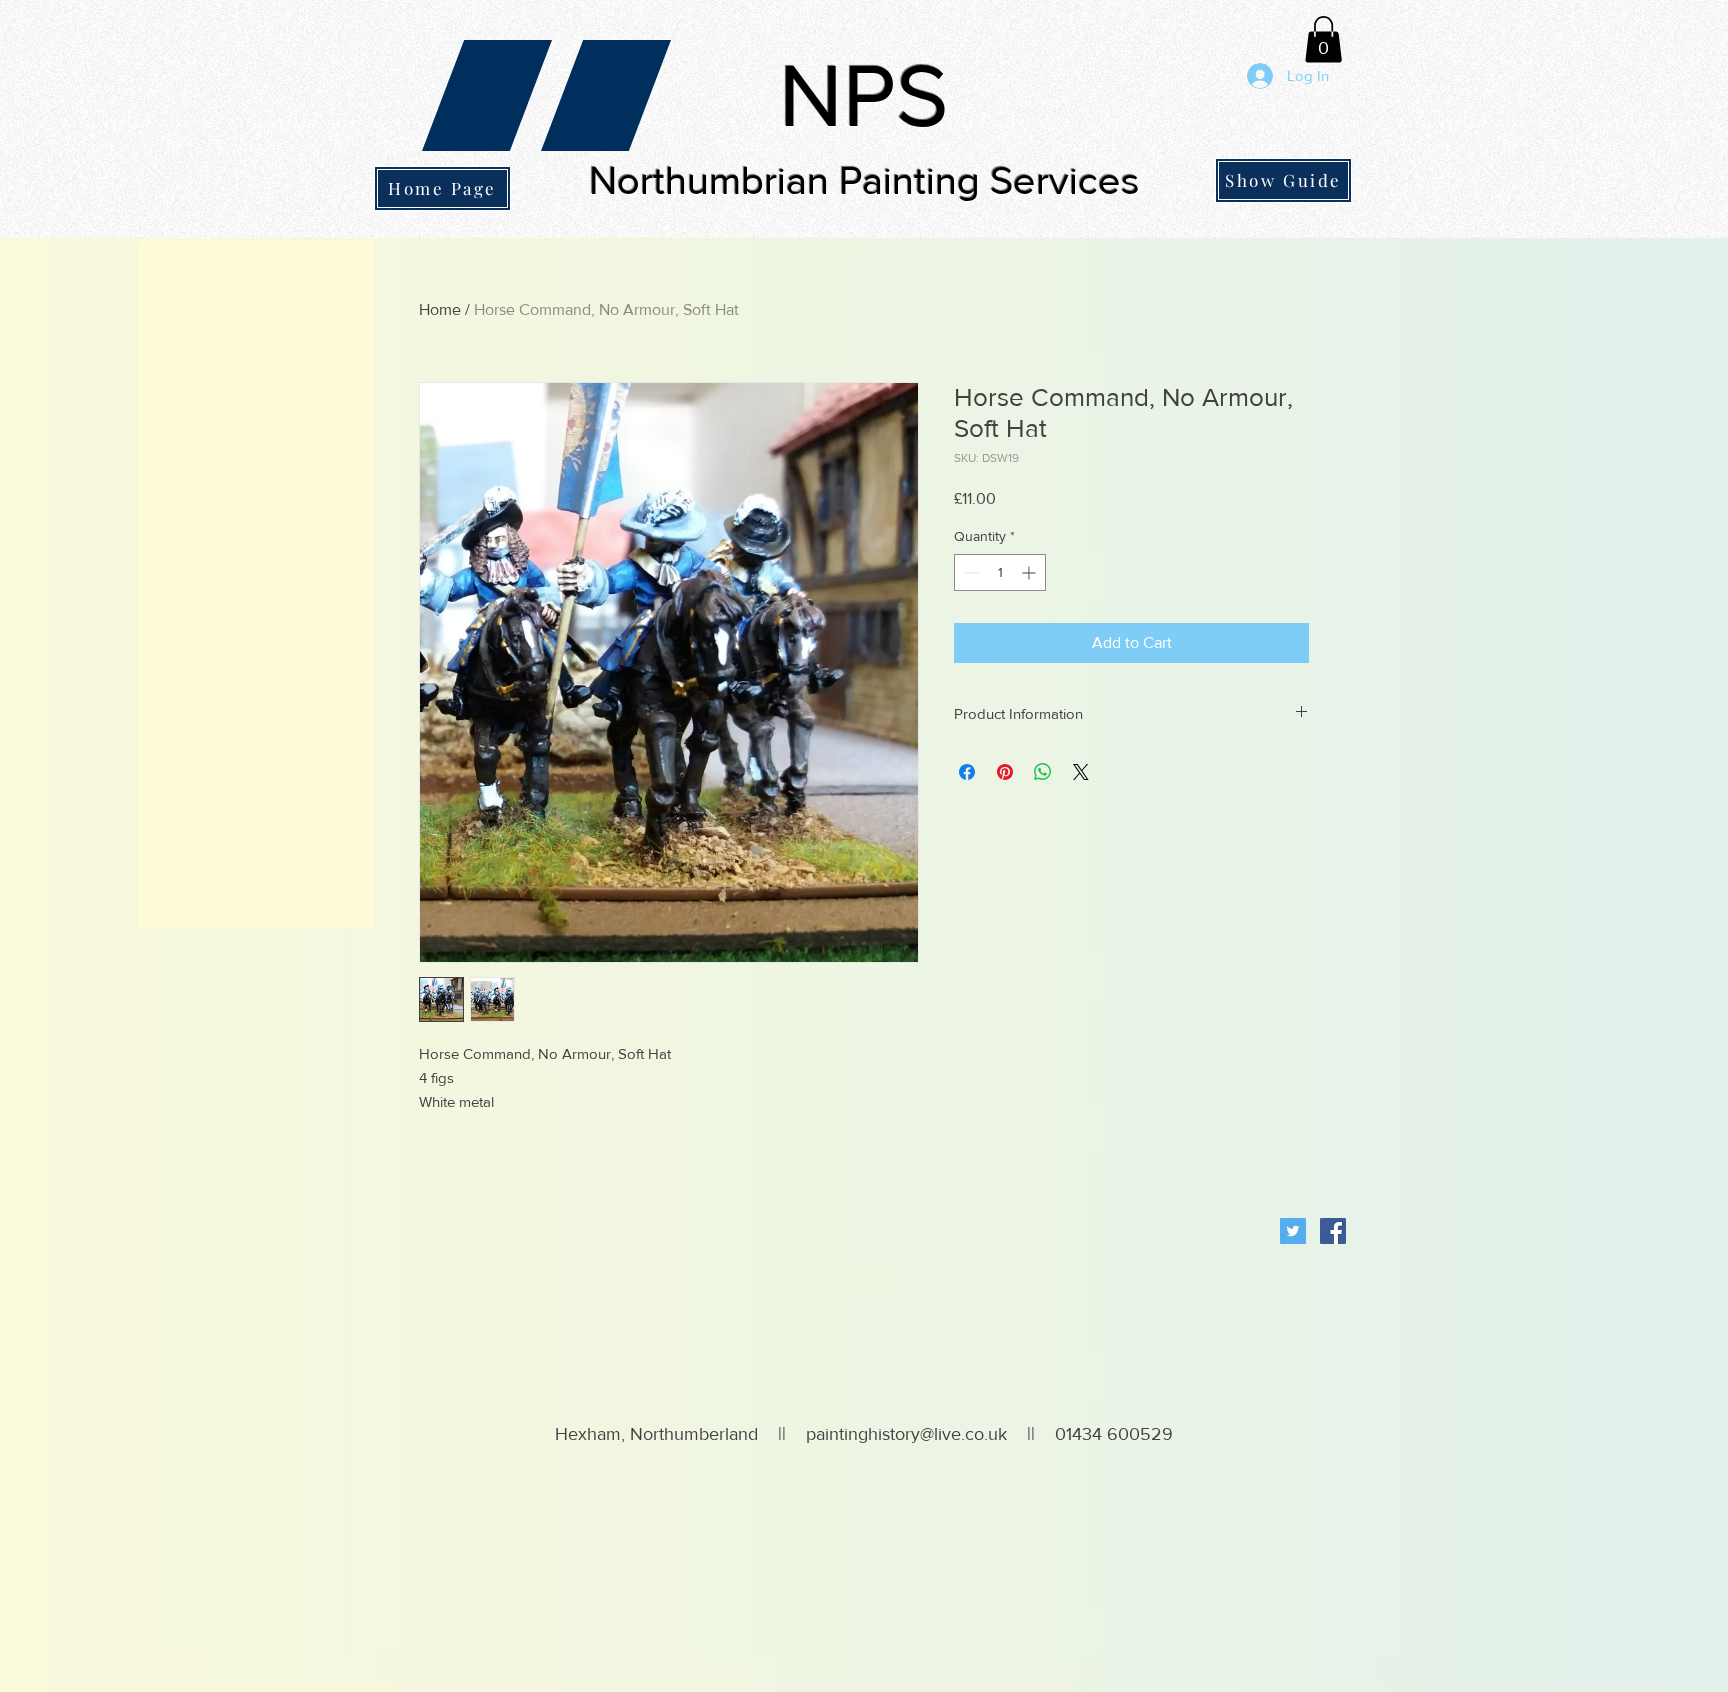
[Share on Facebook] (967, 772)
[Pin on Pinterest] (1005, 772)
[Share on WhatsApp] (1043, 772)
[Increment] (1030, 572)
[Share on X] (1081, 772)
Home (440, 309)
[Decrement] (969, 572)
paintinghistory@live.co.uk (906, 1434)
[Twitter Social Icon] (1293, 1231)
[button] (1323, 39)
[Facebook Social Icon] (1333, 1231)
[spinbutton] (1000, 572)
